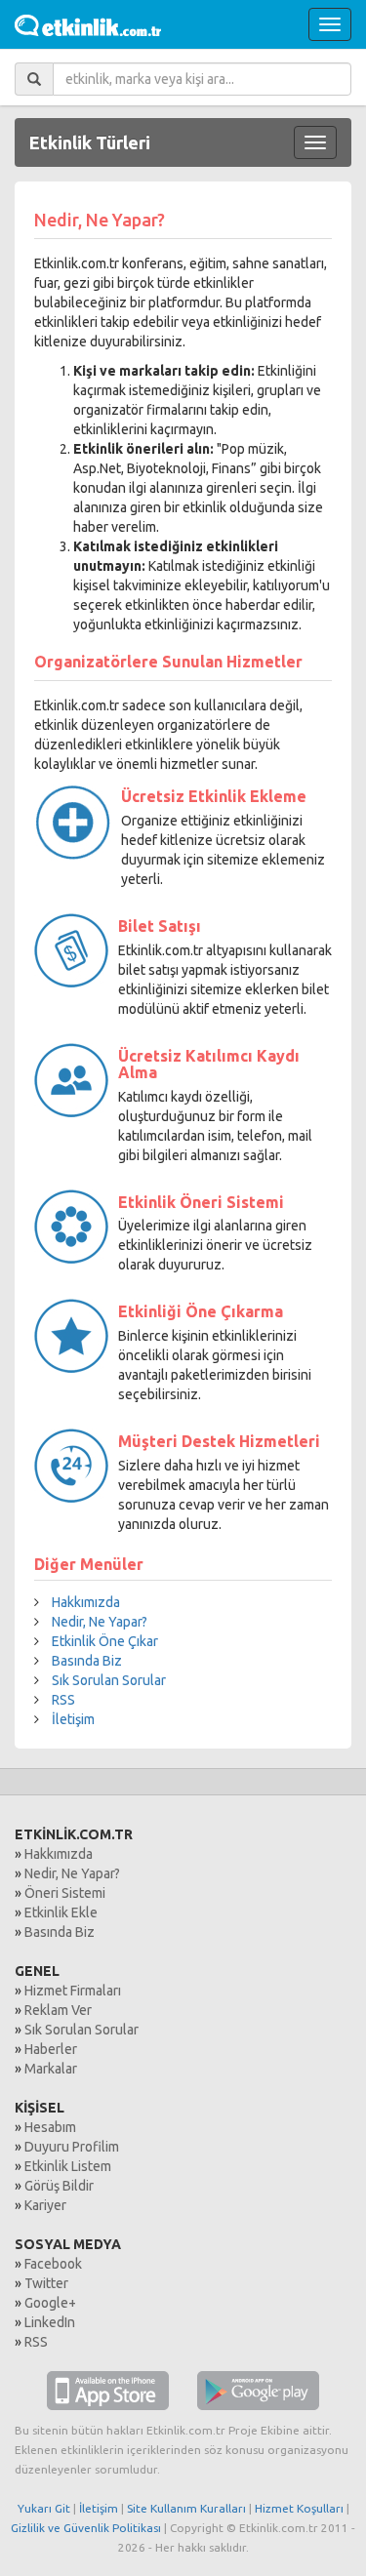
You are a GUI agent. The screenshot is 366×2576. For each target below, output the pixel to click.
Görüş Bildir (59, 2186)
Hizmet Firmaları (73, 1991)
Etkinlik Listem (68, 2166)
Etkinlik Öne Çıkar (105, 1641)
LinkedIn (50, 2322)
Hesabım (50, 2127)
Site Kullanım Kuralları (186, 2508)
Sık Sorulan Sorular (109, 1680)
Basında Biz (87, 1661)
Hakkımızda (86, 1602)
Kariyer (45, 2205)
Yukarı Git (44, 2508)
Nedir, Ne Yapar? (100, 1622)
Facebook (53, 2264)
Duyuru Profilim (72, 2147)
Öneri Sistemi (65, 1893)
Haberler (51, 2049)
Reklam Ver (58, 2010)
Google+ (50, 2303)
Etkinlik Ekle (61, 1912)
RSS (63, 1700)
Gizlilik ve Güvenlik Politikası (86, 2528)
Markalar (51, 2069)
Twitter (46, 2283)
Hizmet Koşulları (299, 2508)
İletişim (73, 1719)
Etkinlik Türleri (90, 142)
